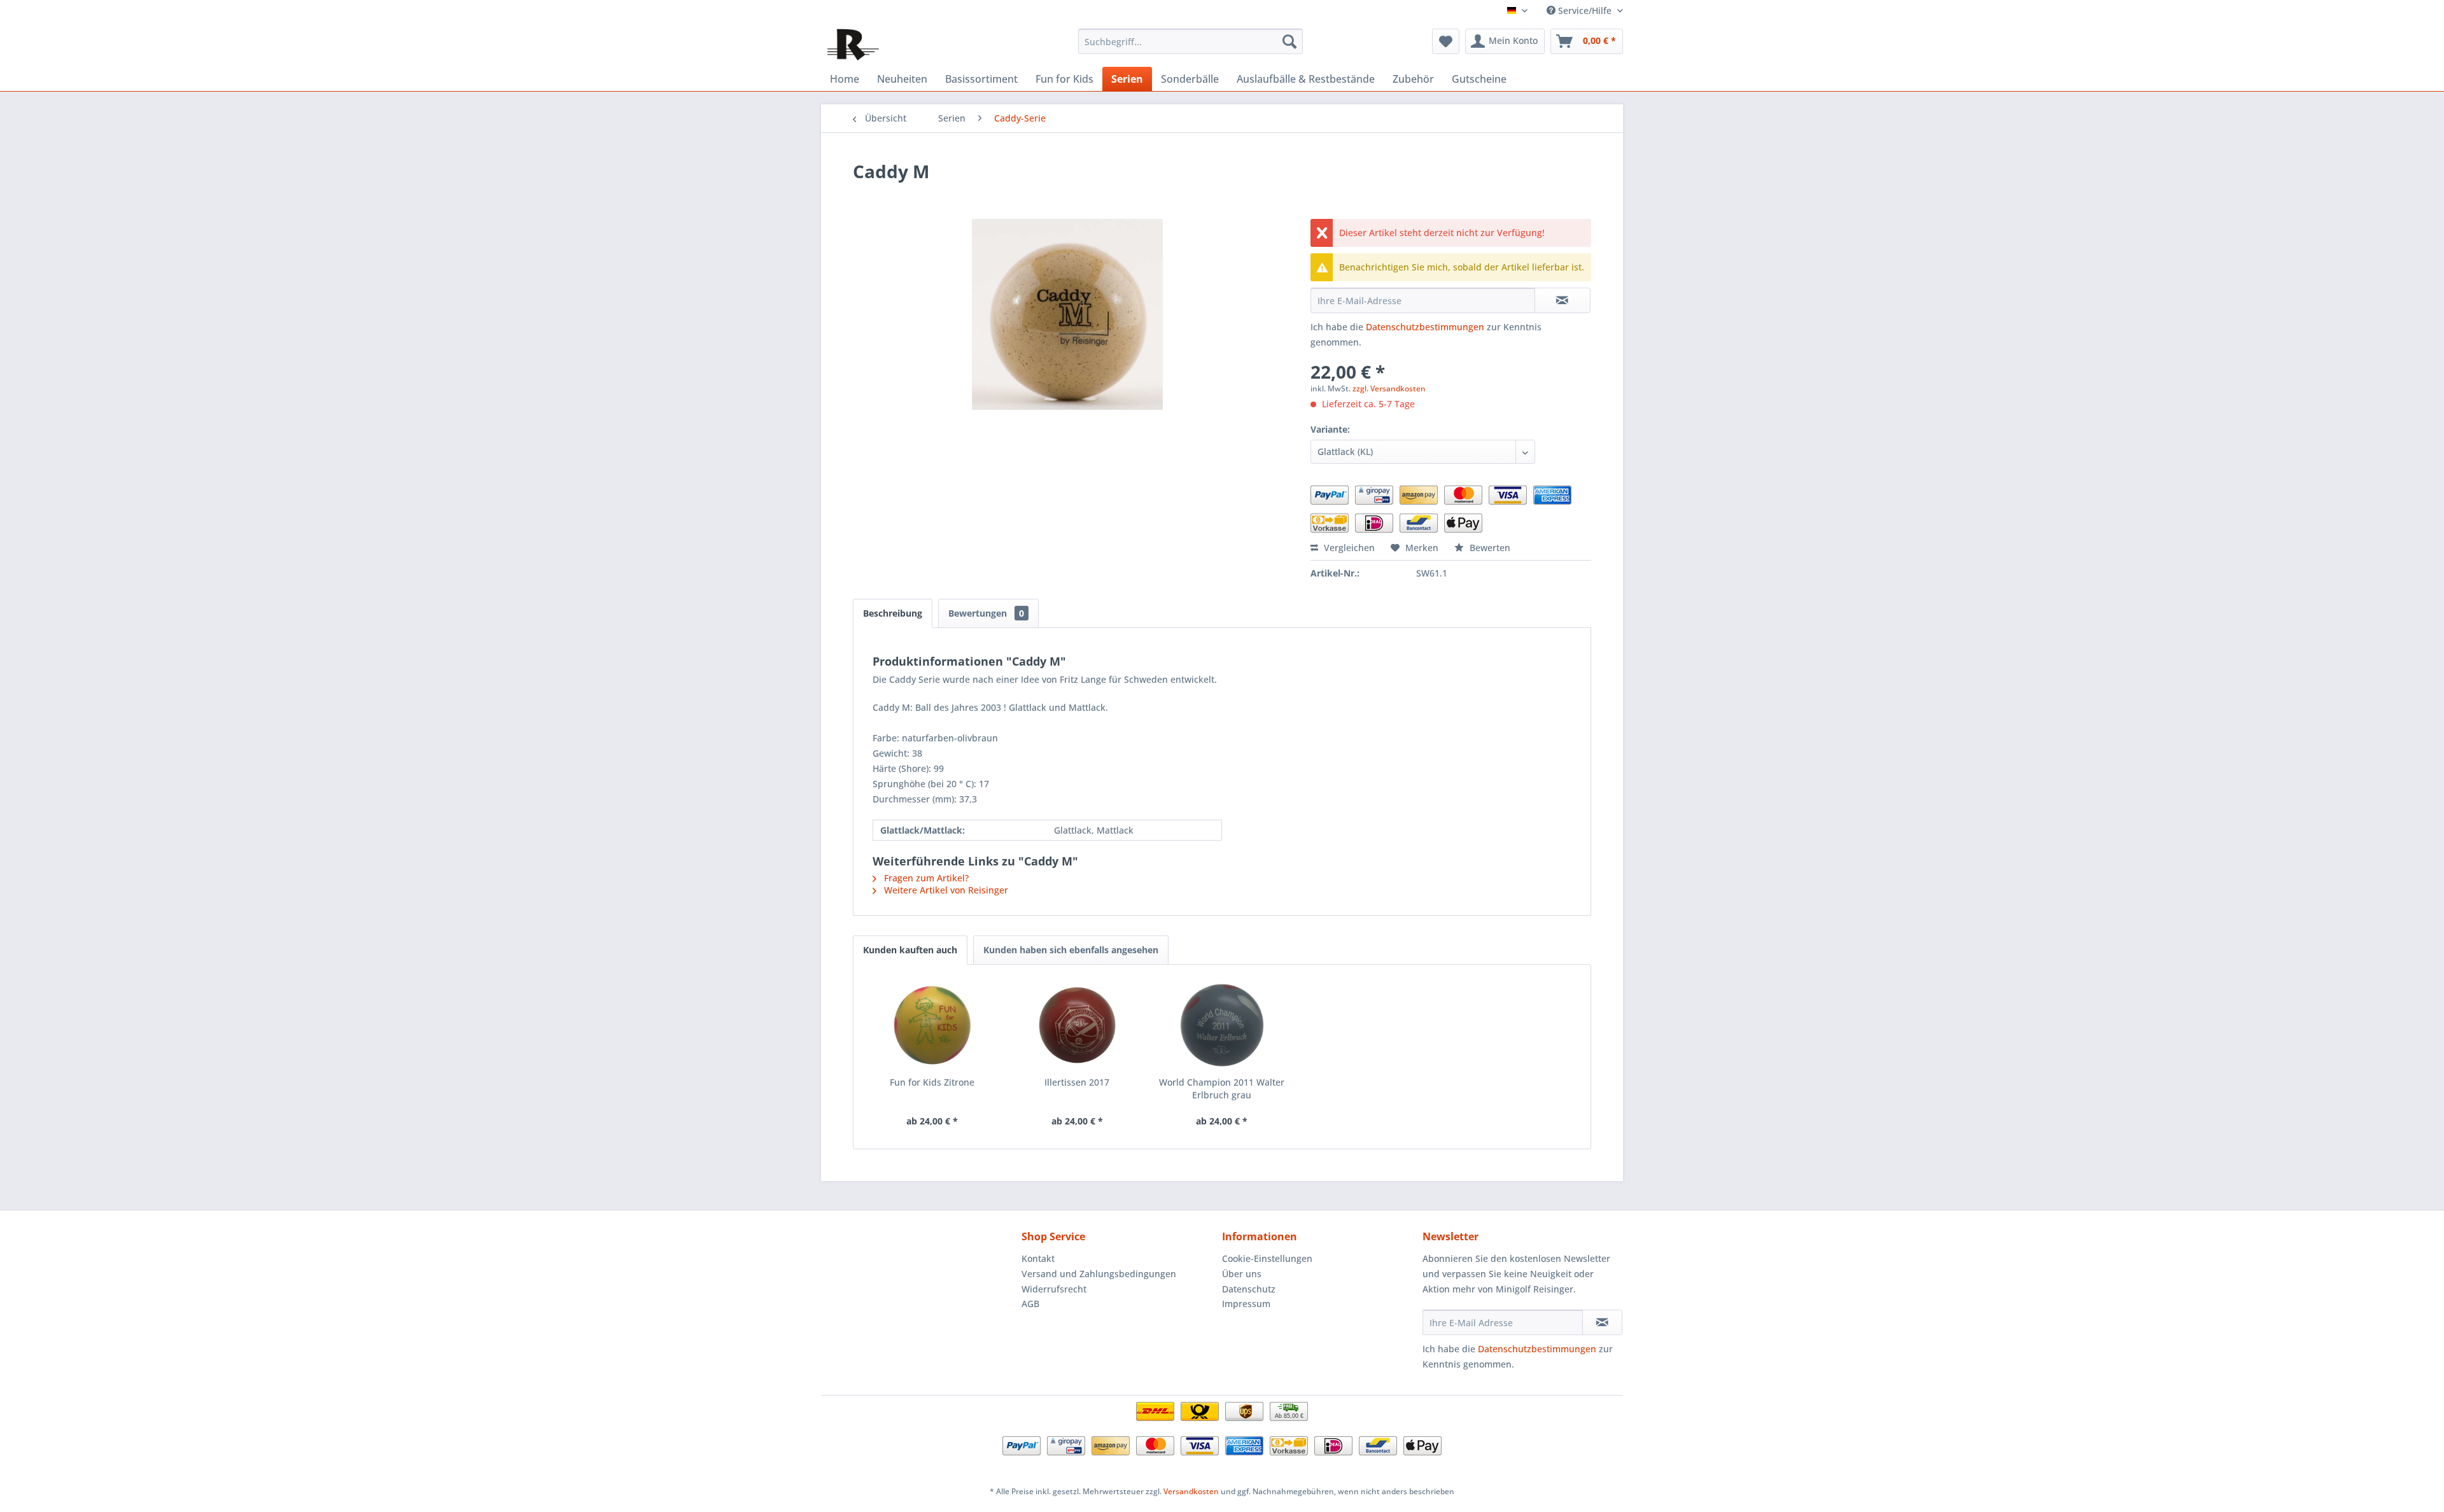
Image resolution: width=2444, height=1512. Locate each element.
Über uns (1242, 1274)
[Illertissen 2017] (1078, 1025)
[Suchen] (1289, 41)
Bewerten (1489, 548)
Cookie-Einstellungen (1267, 1258)
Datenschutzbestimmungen (1425, 327)
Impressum (1246, 1304)
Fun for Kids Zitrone (932, 1082)
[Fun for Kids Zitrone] (932, 1025)
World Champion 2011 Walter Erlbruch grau (1222, 1088)
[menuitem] (1190, 41)
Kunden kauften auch (910, 950)
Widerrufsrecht (1054, 1289)
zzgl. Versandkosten (1389, 388)
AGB (1030, 1304)
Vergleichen (1348, 548)
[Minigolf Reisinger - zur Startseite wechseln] (853, 45)
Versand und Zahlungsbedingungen (1099, 1274)
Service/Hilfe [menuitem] (1585, 10)
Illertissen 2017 (1077, 1082)
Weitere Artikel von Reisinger (945, 890)
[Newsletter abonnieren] (1602, 1322)
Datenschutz (1249, 1289)
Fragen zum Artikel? (925, 878)
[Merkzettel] (1446, 41)
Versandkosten (1191, 1491)
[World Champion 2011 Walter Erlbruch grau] (1222, 1025)
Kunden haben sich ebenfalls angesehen (1071, 950)
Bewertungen (986, 613)
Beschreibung (893, 613)
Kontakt (1038, 1258)
